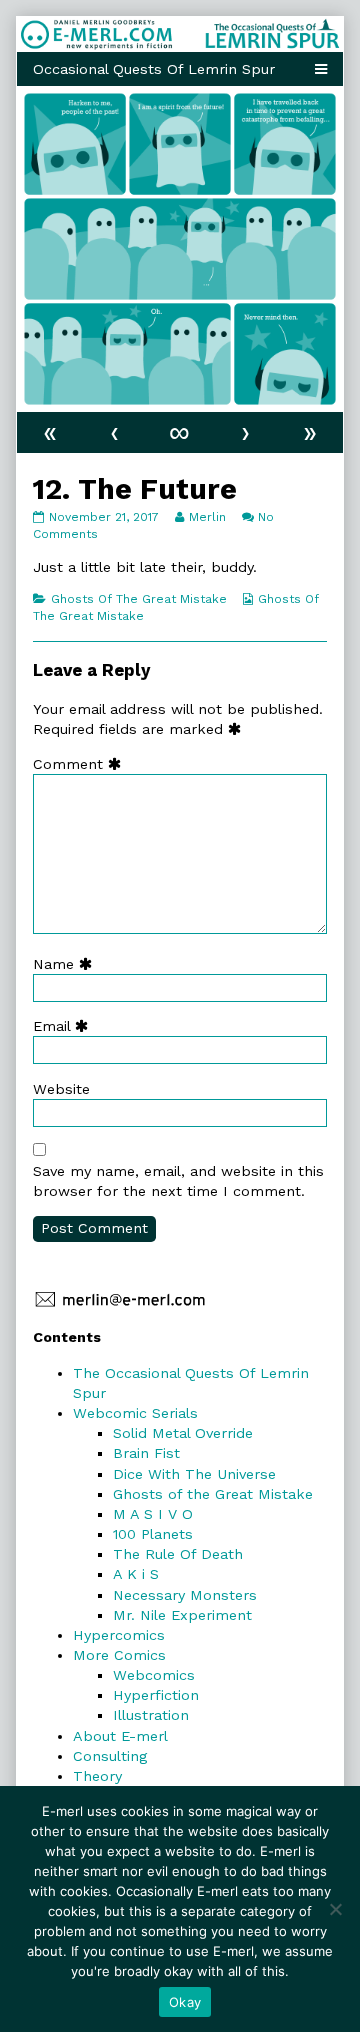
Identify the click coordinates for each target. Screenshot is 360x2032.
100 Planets (153, 1534)
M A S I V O (153, 1514)
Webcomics (154, 1675)
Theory (97, 1776)
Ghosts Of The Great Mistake (139, 599)
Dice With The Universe (194, 1474)
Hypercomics (119, 1635)
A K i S (136, 1574)
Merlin (207, 517)
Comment (81, 764)
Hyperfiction (156, 1695)
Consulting (110, 1756)
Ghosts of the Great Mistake (213, 1494)
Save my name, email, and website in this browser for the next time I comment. (178, 1181)
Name (67, 964)
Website (61, 1089)
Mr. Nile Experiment (182, 1615)
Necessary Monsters (185, 1595)
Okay (185, 2002)
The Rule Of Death (178, 1554)
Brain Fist (146, 1453)
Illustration (151, 1715)
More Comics (119, 1655)
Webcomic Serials (135, 1413)
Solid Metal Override (183, 1433)
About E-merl (120, 1736)
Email (65, 1026)
